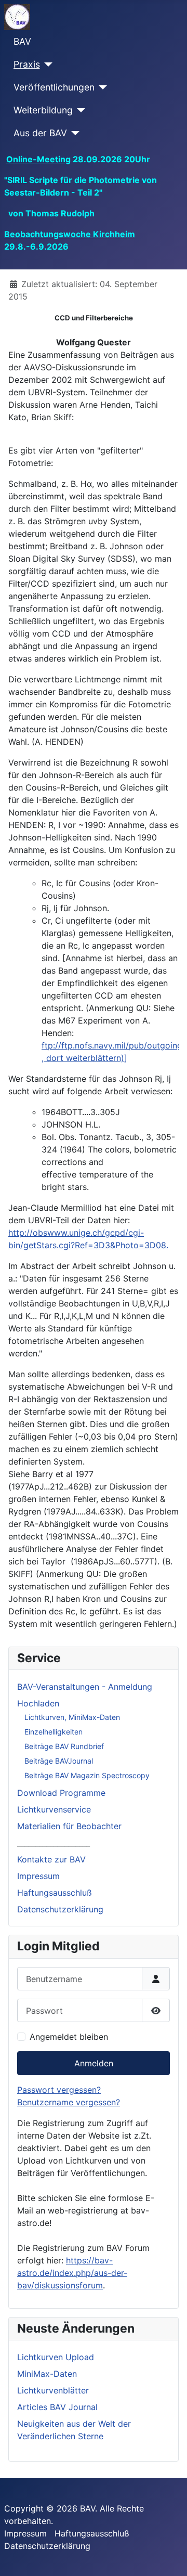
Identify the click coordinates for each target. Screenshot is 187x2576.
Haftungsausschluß (55, 1893)
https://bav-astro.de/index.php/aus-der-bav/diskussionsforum (72, 2273)
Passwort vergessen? (59, 2090)
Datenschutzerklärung (60, 1909)
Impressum (38, 1876)
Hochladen (38, 1703)
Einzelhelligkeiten (54, 1732)
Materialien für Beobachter (69, 1826)
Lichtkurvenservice (54, 1809)
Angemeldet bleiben (69, 2037)
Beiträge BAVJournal (59, 1761)
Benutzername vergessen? (69, 2102)
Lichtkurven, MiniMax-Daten (72, 1717)
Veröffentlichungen (54, 87)
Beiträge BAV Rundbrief (64, 1746)
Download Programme (61, 1793)
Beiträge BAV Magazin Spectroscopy (87, 1775)
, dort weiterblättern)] (84, 1058)
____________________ (54, 1843)
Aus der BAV (40, 133)
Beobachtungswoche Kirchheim (70, 234)
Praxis (27, 64)
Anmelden (94, 2063)
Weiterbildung (43, 110)
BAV (22, 41)
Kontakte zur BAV (51, 1859)
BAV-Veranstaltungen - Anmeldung (85, 1687)
